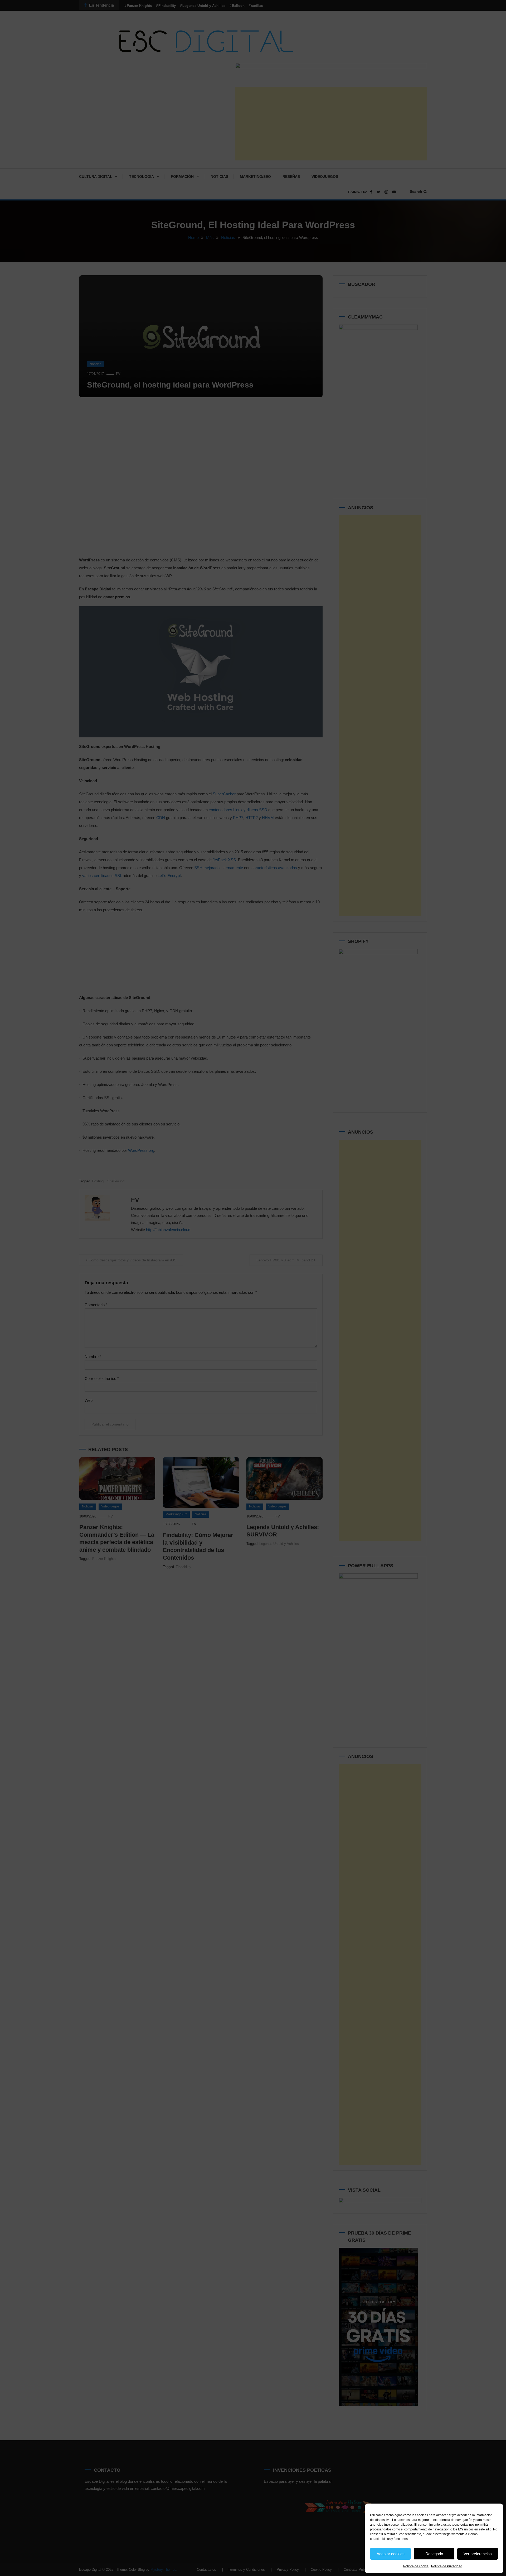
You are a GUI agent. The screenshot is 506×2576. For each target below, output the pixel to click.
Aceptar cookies (391, 2554)
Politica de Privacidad (447, 2566)
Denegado (434, 2554)
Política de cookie (416, 2566)
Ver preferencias (478, 2554)
